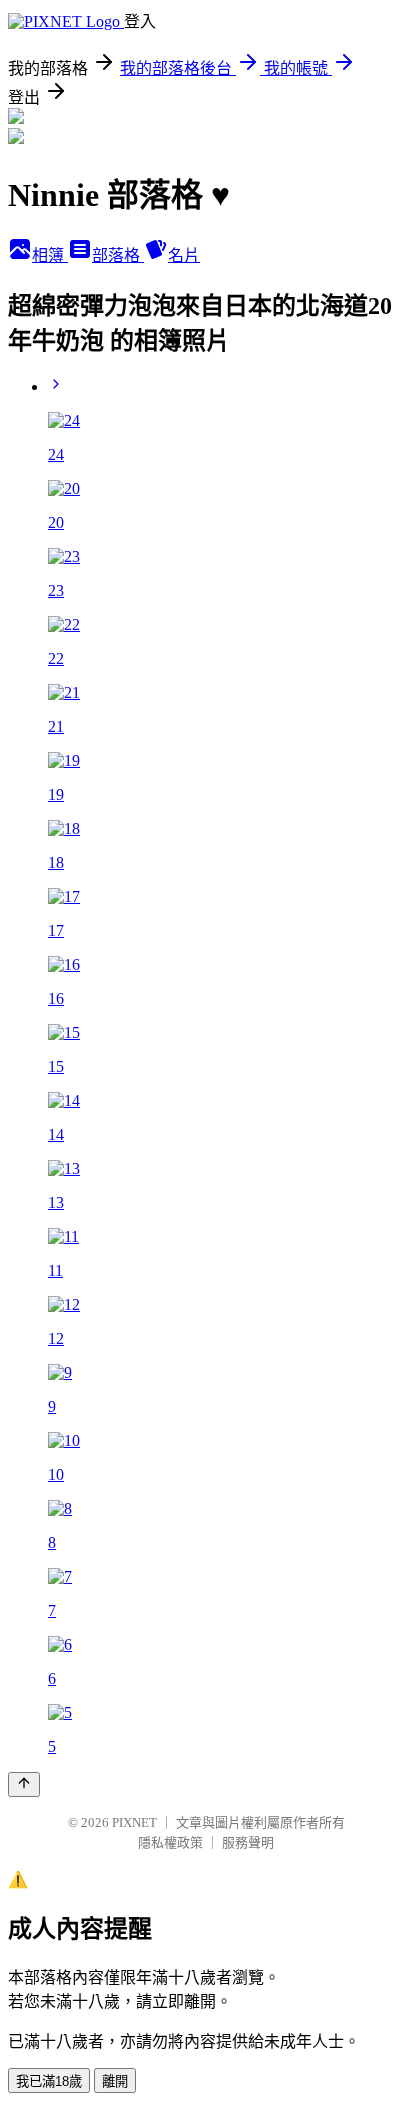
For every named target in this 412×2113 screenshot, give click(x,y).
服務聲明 (248, 1842)
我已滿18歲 (49, 2081)
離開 (115, 2081)
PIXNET (134, 1822)
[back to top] (24, 1784)
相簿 (50, 255)
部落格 (118, 255)
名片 (184, 255)
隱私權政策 (170, 1842)
